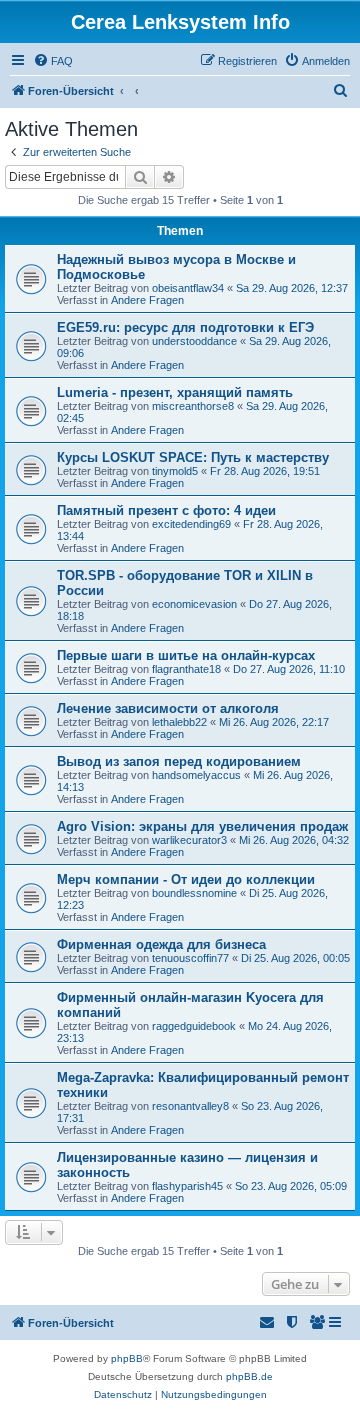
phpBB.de (249, 1376)
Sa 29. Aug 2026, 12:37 (292, 288)
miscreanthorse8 (193, 406)
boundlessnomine (194, 893)
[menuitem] (53, 61)
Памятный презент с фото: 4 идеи (166, 510)
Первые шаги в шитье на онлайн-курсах (186, 655)
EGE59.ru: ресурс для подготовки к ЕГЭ (185, 327)
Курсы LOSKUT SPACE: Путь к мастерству (193, 457)
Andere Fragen (147, 300)
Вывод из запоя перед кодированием (179, 761)
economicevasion (194, 604)
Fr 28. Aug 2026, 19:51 (265, 471)
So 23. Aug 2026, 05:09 (291, 1186)
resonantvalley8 (190, 1106)
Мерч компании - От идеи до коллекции (186, 879)
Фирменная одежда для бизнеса (161, 944)
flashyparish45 (187, 1186)
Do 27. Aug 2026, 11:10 (289, 669)
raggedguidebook (194, 1026)
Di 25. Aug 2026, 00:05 (295, 958)
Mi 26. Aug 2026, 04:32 (294, 840)
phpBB (127, 1358)
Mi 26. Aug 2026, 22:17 (274, 722)
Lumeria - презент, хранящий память (175, 392)
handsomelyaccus (196, 775)
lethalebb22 (179, 722)
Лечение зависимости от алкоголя (168, 708)
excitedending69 (191, 524)
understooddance (194, 341)
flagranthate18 (186, 669)
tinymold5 (175, 471)
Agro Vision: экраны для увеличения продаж (202, 826)
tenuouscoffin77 (190, 958)
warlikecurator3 (189, 840)
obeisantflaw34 (188, 288)
